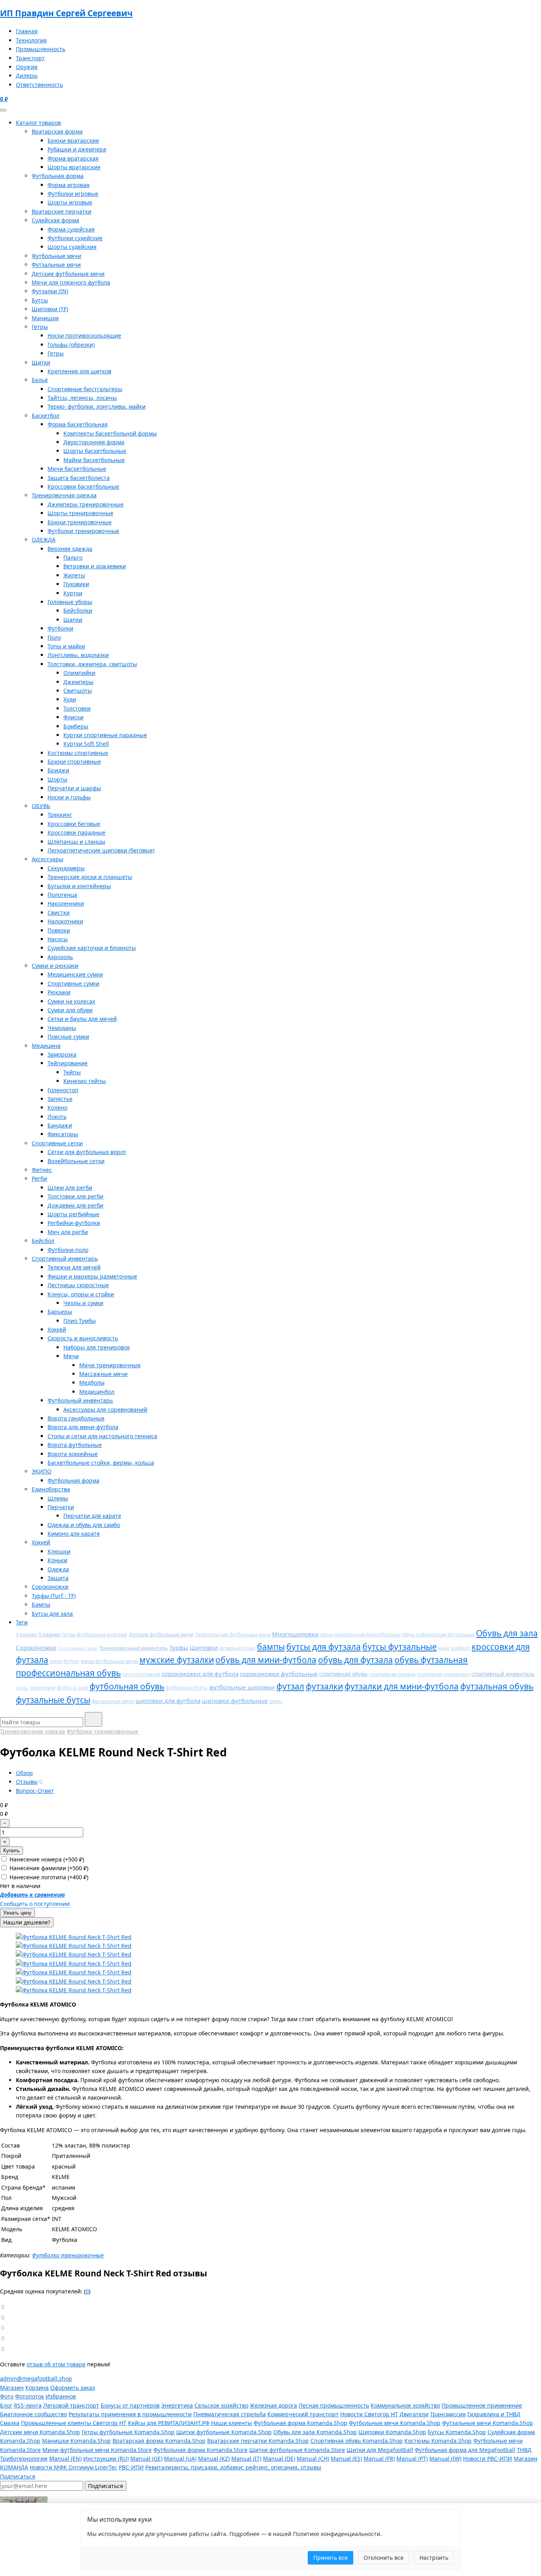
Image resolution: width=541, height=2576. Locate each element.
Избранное (61, 2396)
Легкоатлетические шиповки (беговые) (101, 850)
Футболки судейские (75, 238)
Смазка (10, 2423)
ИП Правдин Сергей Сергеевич (66, 13)
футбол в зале (72, 1688)
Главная (27, 31)
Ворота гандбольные (76, 1418)
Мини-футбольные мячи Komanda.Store (97, 2450)
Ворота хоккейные (73, 1454)
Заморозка (62, 1054)
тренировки (42, 1688)
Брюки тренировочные (80, 522)
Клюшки (59, 1551)
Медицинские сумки (75, 974)
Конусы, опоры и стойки (81, 1294)
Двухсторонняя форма (94, 442)
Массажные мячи (103, 1374)
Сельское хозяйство (221, 2405)
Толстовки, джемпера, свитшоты (92, 664)
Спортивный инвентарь (65, 1258)
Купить (11, 1851)
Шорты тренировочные (80, 513)
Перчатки (61, 1507)
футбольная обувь (127, 1686)
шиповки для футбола (168, 1701)
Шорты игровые (70, 202)
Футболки (60, 628)
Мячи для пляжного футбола (71, 282)
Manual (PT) (412, 2458)
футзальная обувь (497, 1686)
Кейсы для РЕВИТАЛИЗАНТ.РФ (169, 2423)
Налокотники (65, 921)
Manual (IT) (246, 2458)
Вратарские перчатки (62, 211)
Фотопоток (30, 2396)
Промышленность (41, 49)
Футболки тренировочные (83, 531)
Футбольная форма (58, 176)
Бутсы (40, 300)
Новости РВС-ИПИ (488, 2458)
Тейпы (72, 1072)
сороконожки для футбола (200, 1674)
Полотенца (62, 895)
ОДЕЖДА (44, 540)
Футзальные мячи (56, 265)
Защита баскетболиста (79, 478)
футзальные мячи (113, 1701)
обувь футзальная (431, 1660)
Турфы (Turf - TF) (54, 1596)
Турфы (179, 1647)
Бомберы (76, 726)
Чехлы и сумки (83, 1303)
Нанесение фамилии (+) (48, 1868)
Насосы (58, 939)
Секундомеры (66, 868)
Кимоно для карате (74, 1534)
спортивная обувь (343, 1674)
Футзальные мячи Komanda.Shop (488, 2423)
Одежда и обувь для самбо (84, 1525)
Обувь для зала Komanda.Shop (315, 2432)
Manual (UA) (180, 2458)
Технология (31, 40)
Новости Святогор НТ (369, 2414)
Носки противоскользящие (84, 335)
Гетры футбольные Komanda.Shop (128, 2432)
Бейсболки (78, 611)
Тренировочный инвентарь (133, 1648)
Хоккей (57, 1329)
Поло (54, 637)
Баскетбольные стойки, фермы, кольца (101, 1463)
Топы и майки (66, 646)
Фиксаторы (63, 1134)
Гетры (40, 327)
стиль (22, 1688)
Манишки (45, 318)
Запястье (60, 1099)
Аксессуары (48, 859)
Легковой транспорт (71, 2405)
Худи (70, 699)
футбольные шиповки (242, 1687)
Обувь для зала (507, 1633)
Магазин (12, 2388)
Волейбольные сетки (76, 1161)
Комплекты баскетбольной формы (110, 433)
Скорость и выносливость (83, 1338)
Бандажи (60, 1125)
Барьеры (60, 1312)
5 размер (50, 1634)
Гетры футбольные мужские (95, 1635)
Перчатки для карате (92, 1516)
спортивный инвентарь (503, 1674)
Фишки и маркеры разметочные (92, 1276)
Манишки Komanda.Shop (76, 2441)
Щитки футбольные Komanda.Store (297, 2450)
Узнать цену (17, 1913)
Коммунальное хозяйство (405, 2405)
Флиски (73, 717)
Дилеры (27, 75)
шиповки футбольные (235, 1701)
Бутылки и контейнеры (79, 886)
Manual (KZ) (214, 2458)
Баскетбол (46, 416)
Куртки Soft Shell (86, 744)
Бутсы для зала (52, 1614)
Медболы (92, 1383)
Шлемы (58, 1498)
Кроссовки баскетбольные (83, 486)
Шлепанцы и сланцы (76, 842)
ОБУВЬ (41, 806)
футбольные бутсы (187, 1688)
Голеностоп (63, 1090)
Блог (6, 2405)
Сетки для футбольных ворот (87, 1152)
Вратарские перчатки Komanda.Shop (258, 2441)
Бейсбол (43, 1241)
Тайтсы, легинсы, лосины (82, 398)
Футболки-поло (68, 1250)
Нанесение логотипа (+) (48, 1877)
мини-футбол (65, 1661)
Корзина (37, 2388)
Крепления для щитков (79, 371)
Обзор (24, 1773)
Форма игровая (69, 185)
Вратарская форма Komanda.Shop (159, 2441)
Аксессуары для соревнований (105, 1409)
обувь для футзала (355, 1660)
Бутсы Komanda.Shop (457, 2432)
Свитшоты (78, 691)
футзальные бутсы (53, 1700)
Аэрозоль (60, 957)
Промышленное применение (482, 2405)
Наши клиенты (231, 2423)
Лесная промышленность (334, 2405)
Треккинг (60, 815)
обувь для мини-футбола (266, 1660)
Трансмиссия (448, 2414)
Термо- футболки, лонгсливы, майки (97, 406)
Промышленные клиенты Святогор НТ (74, 2423)
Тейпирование (68, 1063)
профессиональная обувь (68, 1673)
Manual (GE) (146, 2458)
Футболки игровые (73, 194)
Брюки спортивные (74, 762)
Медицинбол (97, 1392)
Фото (7, 2396)
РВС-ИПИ (131, 2467)
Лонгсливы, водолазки (78, 655)
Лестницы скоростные (78, 1285)
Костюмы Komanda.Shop (438, 2441)
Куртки (73, 593)
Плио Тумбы (80, 1321)
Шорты (57, 779)
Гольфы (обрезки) (71, 345)
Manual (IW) (445, 2458)
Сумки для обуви (70, 1010)
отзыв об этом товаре (56, 2364)
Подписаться (18, 2476)
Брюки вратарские (73, 140)
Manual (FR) (379, 2458)
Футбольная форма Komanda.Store (200, 2450)
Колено (57, 1107)
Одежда (58, 1569)
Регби (39, 1178)
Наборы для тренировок (97, 1347)
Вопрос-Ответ (35, 1791)
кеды (444, 1648)
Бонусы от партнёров (130, 2405)
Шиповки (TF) (50, 309)
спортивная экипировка (443, 1674)
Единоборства (51, 1489)
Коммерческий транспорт (303, 2414)
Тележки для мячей (74, 1267)
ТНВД (524, 2450)
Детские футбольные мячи (68, 274)
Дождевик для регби (75, 1205)
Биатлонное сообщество (33, 2414)
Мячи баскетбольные (77, 469)
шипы (276, 1701)
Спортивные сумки (73, 983)
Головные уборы (70, 602)
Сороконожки (50, 1587)
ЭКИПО (42, 1471)
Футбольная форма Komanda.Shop (300, 2423)
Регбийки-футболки (74, 1223)
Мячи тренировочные (110, 1365)
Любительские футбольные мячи (233, 1635)
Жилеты (74, 575)
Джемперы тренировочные (86, 504)
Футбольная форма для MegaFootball (465, 2450)
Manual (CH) (313, 2458)
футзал (290, 1686)
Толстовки (77, 708)
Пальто (73, 557)
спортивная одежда (392, 1674)
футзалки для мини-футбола (402, 1686)
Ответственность (39, 85)
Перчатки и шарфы (74, 788)
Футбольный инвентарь (80, 1400)
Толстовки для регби (75, 1196)
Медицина (46, 1046)
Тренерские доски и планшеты (90, 877)
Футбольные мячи (56, 256)
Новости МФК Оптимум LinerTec (73, 2467)
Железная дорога (273, 2405)
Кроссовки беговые (74, 824)
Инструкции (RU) (106, 2458)
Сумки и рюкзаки (55, 966)
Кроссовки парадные (76, 832)
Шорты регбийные (73, 1214)
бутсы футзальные (400, 1647)
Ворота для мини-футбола (83, 1427)
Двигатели (414, 2414)
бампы (271, 1647)
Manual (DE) (279, 2458)
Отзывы (27, 1782)
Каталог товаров (38, 123)
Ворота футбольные (75, 1445)
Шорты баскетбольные (95, 451)
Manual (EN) (65, 2458)
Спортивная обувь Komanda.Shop (357, 2441)
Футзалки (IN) (50, 291)
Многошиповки (295, 1634)
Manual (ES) (346, 2458)
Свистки (59, 912)
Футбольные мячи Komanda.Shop (395, 2423)
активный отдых (237, 1648)
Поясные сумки (68, 1037)
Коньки (57, 1560)
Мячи (71, 1356)
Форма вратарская (73, 158)
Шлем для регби (70, 1188)
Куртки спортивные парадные (105, 735)
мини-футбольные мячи (109, 1661)
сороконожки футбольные (279, 1674)
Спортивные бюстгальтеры (85, 389)
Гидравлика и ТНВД (494, 2414)
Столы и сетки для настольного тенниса (102, 1436)
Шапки (73, 620)
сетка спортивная (141, 1674)
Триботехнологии (24, 2458)
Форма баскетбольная (78, 424)
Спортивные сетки (57, 1143)
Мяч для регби (68, 1232)
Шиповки (204, 1647)
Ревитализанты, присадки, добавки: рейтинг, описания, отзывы (233, 2467)
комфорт (461, 1648)
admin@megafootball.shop (36, 2378)
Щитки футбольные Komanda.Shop (224, 2432)
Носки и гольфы (69, 797)
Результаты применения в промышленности (130, 2414)
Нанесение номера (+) (46, 1859)
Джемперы (78, 682)
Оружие (27, 67)
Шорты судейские (72, 247)
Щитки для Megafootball (380, 2450)
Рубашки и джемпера (77, 149)
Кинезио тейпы (85, 1081)
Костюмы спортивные (78, 753)
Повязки (59, 930)
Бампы (41, 1604)
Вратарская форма (57, 131)
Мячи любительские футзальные (438, 1635)
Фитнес (42, 1170)
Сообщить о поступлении (35, 1904)
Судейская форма (55, 220)
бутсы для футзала (324, 1647)
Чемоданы (62, 1028)
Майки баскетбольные (94, 460)
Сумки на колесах (71, 1001)
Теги (22, 1622)
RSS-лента (28, 2405)
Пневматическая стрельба (230, 2414)
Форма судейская (71, 229)
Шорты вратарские (74, 167)
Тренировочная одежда (64, 495)
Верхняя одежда (70, 549)
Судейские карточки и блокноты (92, 948)
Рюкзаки (59, 992)
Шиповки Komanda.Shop (392, 2432)
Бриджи (58, 770)
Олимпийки (79, 673)
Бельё (40, 380)
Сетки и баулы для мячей (82, 1019)
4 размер (26, 1635)
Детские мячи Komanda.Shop (40, 2432)
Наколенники (66, 903)
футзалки (324, 1686)
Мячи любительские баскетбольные (361, 1635)
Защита (58, 1578)
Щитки (41, 362)
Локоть (57, 1117)
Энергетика (177, 2405)
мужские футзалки (177, 1660)
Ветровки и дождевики (95, 566)
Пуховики (76, 584)
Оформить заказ (73, 2388)
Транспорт (30, 58)
